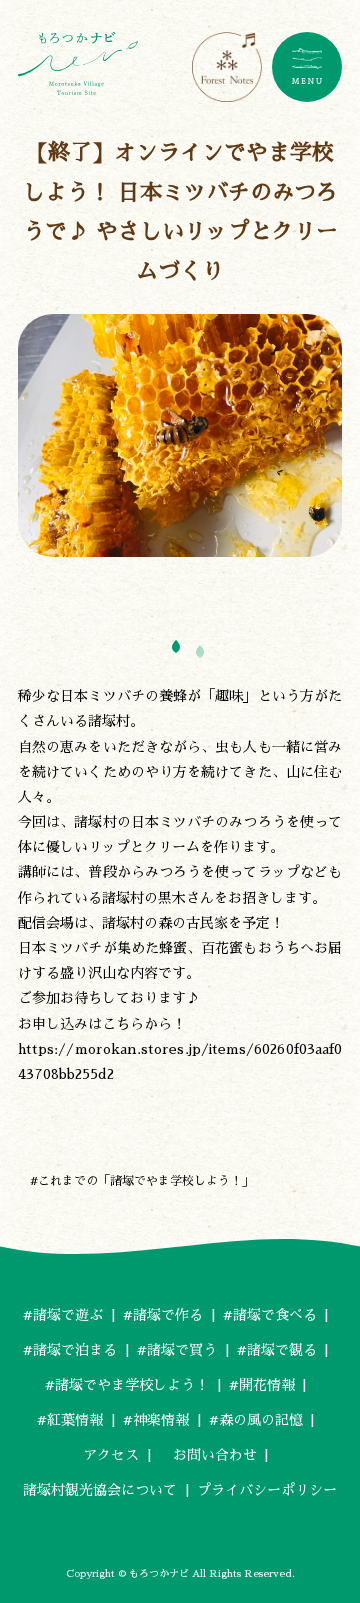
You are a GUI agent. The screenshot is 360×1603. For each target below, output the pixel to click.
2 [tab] (201, 651)
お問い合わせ (208, 1455)
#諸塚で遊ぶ (63, 1315)
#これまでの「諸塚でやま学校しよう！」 (142, 1181)
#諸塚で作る (163, 1315)
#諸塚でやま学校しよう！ (127, 1385)
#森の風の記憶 (256, 1420)
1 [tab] (177, 646)
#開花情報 (262, 1385)
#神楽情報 (156, 1420)
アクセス (111, 1455)
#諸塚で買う (177, 1350)
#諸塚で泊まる (70, 1350)
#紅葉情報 (70, 1420)
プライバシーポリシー (267, 1490)
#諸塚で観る (277, 1350)
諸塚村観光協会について (100, 1490)
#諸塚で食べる (270, 1315)
